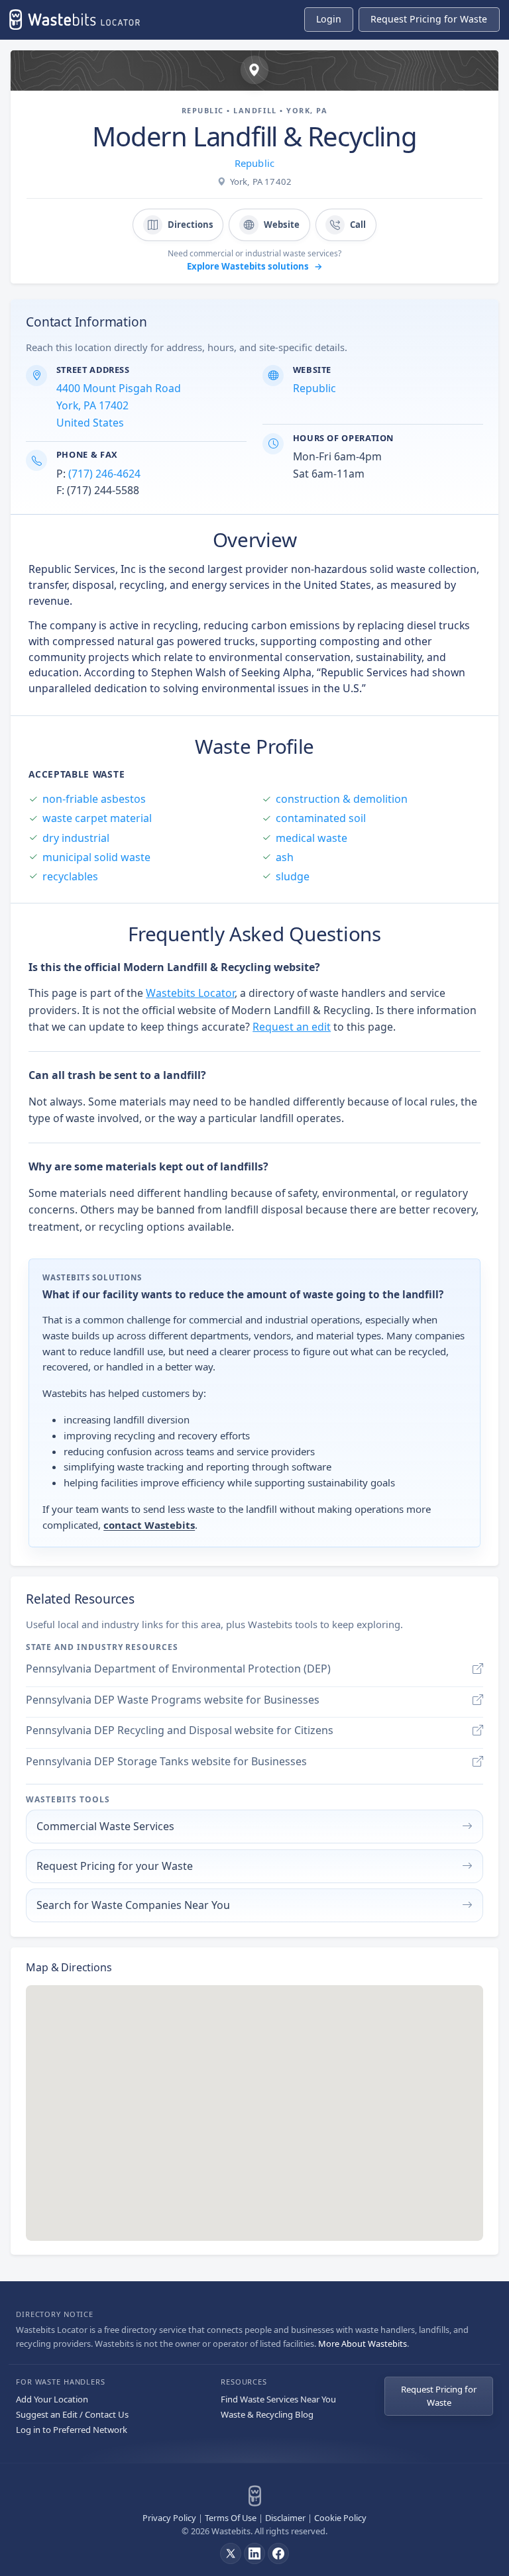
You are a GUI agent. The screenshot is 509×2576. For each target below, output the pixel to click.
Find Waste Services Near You (278, 2399)
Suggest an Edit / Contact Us (72, 2414)
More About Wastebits (363, 2344)
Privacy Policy (169, 2518)
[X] (231, 2553)
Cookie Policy (340, 2518)
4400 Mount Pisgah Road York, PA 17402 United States (119, 405)
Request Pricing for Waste (439, 2396)
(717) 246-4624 (104, 474)
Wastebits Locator (190, 993)
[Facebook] (278, 2553)
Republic (254, 163)
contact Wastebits (149, 1525)
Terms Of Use (231, 2518)
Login (329, 19)
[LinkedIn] (254, 2553)
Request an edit (292, 1027)
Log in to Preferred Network (72, 2430)
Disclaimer (285, 2518)
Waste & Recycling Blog (267, 2414)
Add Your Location (52, 2399)
